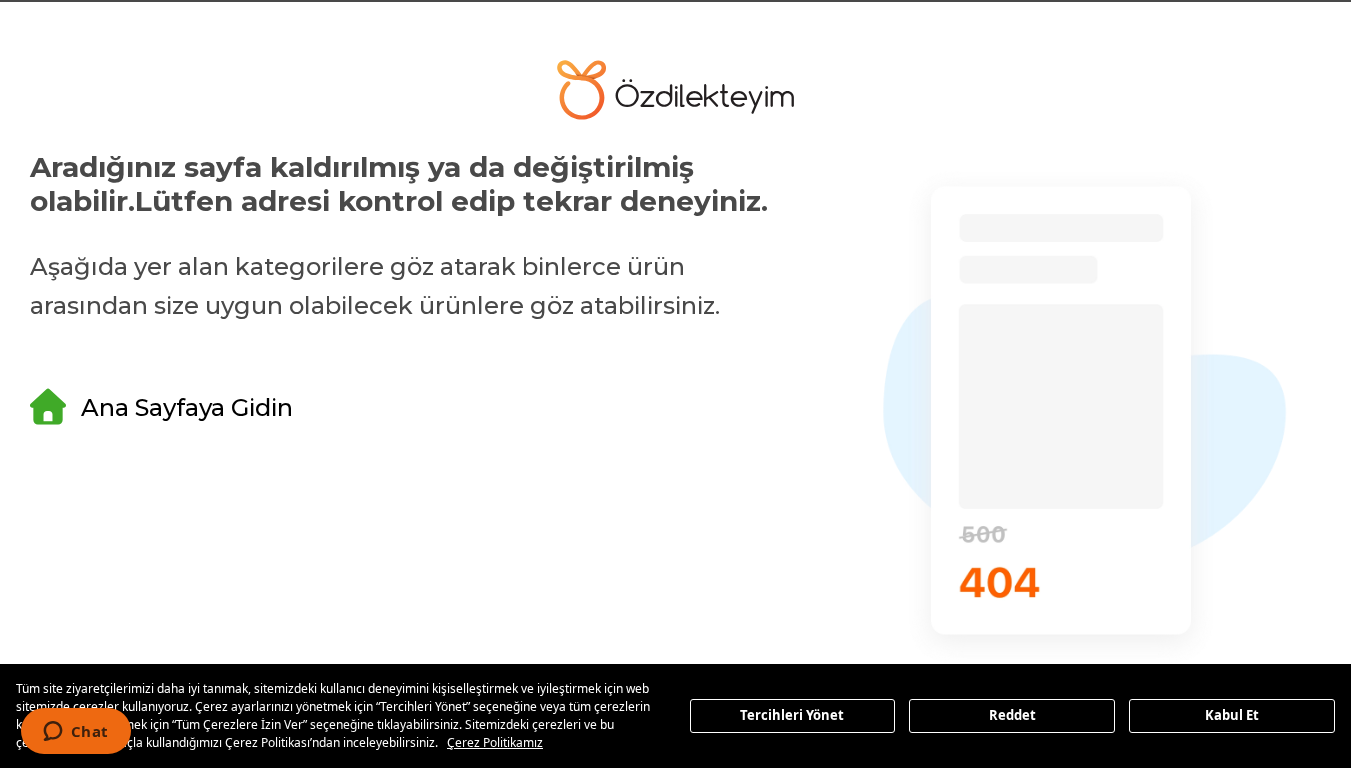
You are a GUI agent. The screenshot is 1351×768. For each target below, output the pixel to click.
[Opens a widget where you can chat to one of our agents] (75, 733)
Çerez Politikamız (495, 742)
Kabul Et (1232, 715)
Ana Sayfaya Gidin (187, 407)
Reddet (1012, 715)
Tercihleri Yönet (792, 715)
